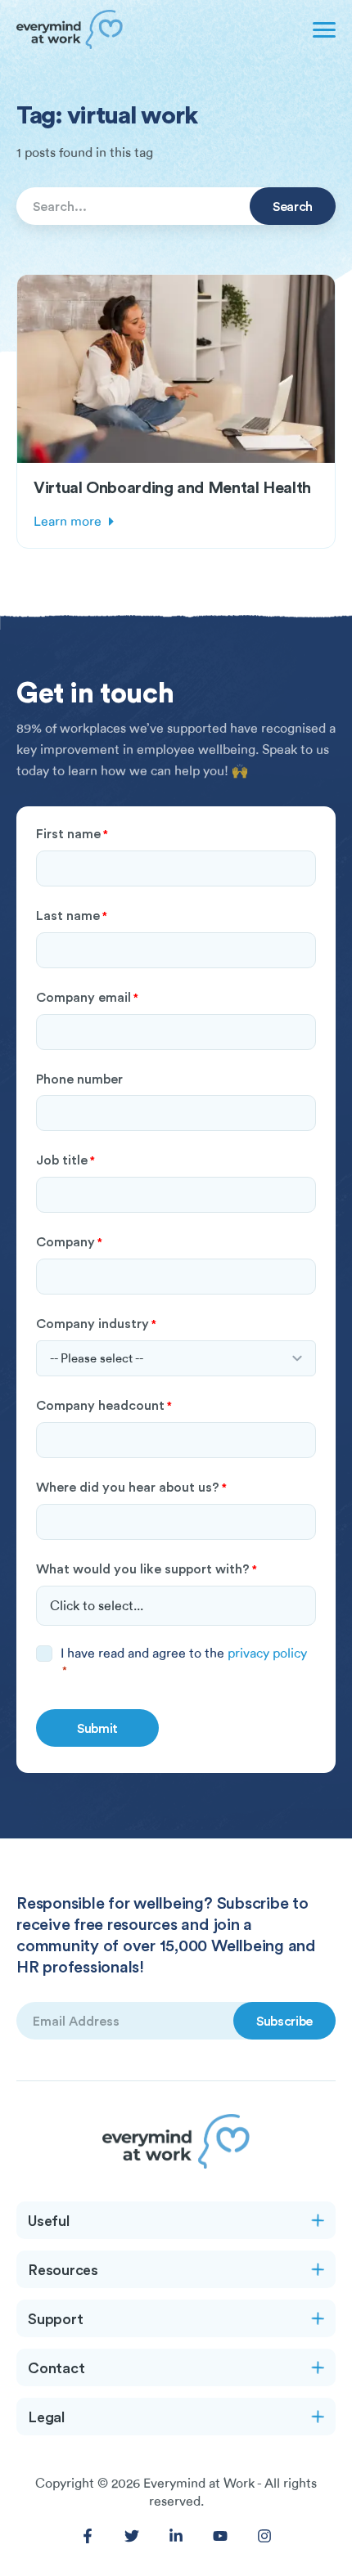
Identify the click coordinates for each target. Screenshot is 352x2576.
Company (69, 1241)
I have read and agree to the (184, 1661)
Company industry (96, 1323)
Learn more (68, 522)
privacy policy (267, 1654)
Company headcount (104, 1405)
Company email (87, 997)
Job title (65, 1160)
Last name (72, 915)
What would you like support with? (147, 1568)
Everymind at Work (199, 2484)
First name (72, 833)
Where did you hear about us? (131, 1487)
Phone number (79, 1079)
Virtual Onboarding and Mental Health (172, 487)
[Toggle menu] (321, 29)
